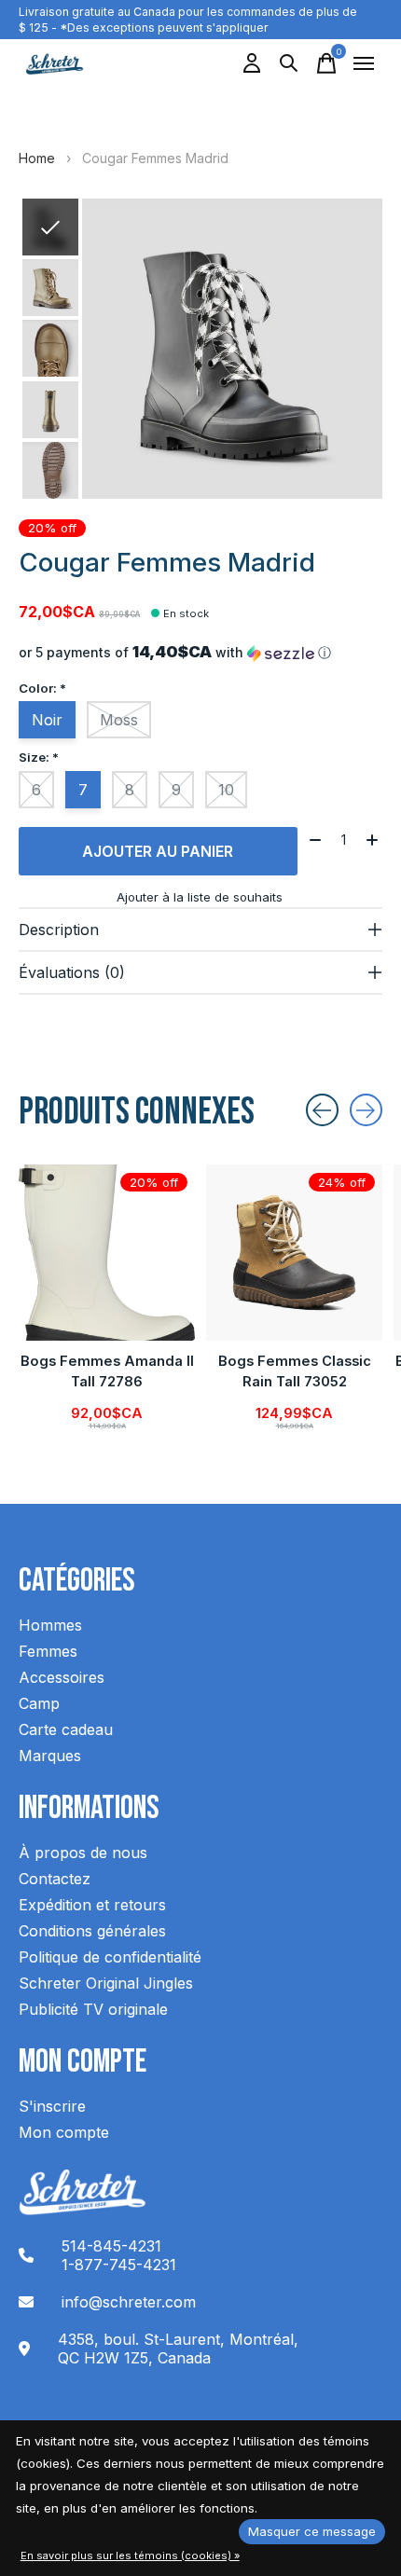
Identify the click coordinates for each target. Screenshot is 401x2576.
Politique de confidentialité (110, 1957)
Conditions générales (92, 1931)
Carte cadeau (66, 1729)
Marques (50, 1756)
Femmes (48, 1651)
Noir (47, 720)
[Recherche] (289, 63)
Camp (39, 1703)
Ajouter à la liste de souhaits (200, 897)
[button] (200, 653)
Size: (39, 757)
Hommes (50, 1625)
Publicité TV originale (93, 2009)
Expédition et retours (92, 1905)
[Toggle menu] (364, 63)
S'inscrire (52, 2106)
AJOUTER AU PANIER (158, 851)
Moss (119, 720)
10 (226, 790)
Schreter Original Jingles (106, 1983)
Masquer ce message (312, 2531)
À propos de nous (83, 1853)
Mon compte (64, 2132)
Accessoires (62, 1677)
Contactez (55, 1879)
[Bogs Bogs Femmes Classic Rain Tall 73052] (294, 1253)
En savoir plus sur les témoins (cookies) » (130, 2555)
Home (37, 158)
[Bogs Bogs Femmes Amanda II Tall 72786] (107, 1253)
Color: (42, 688)
